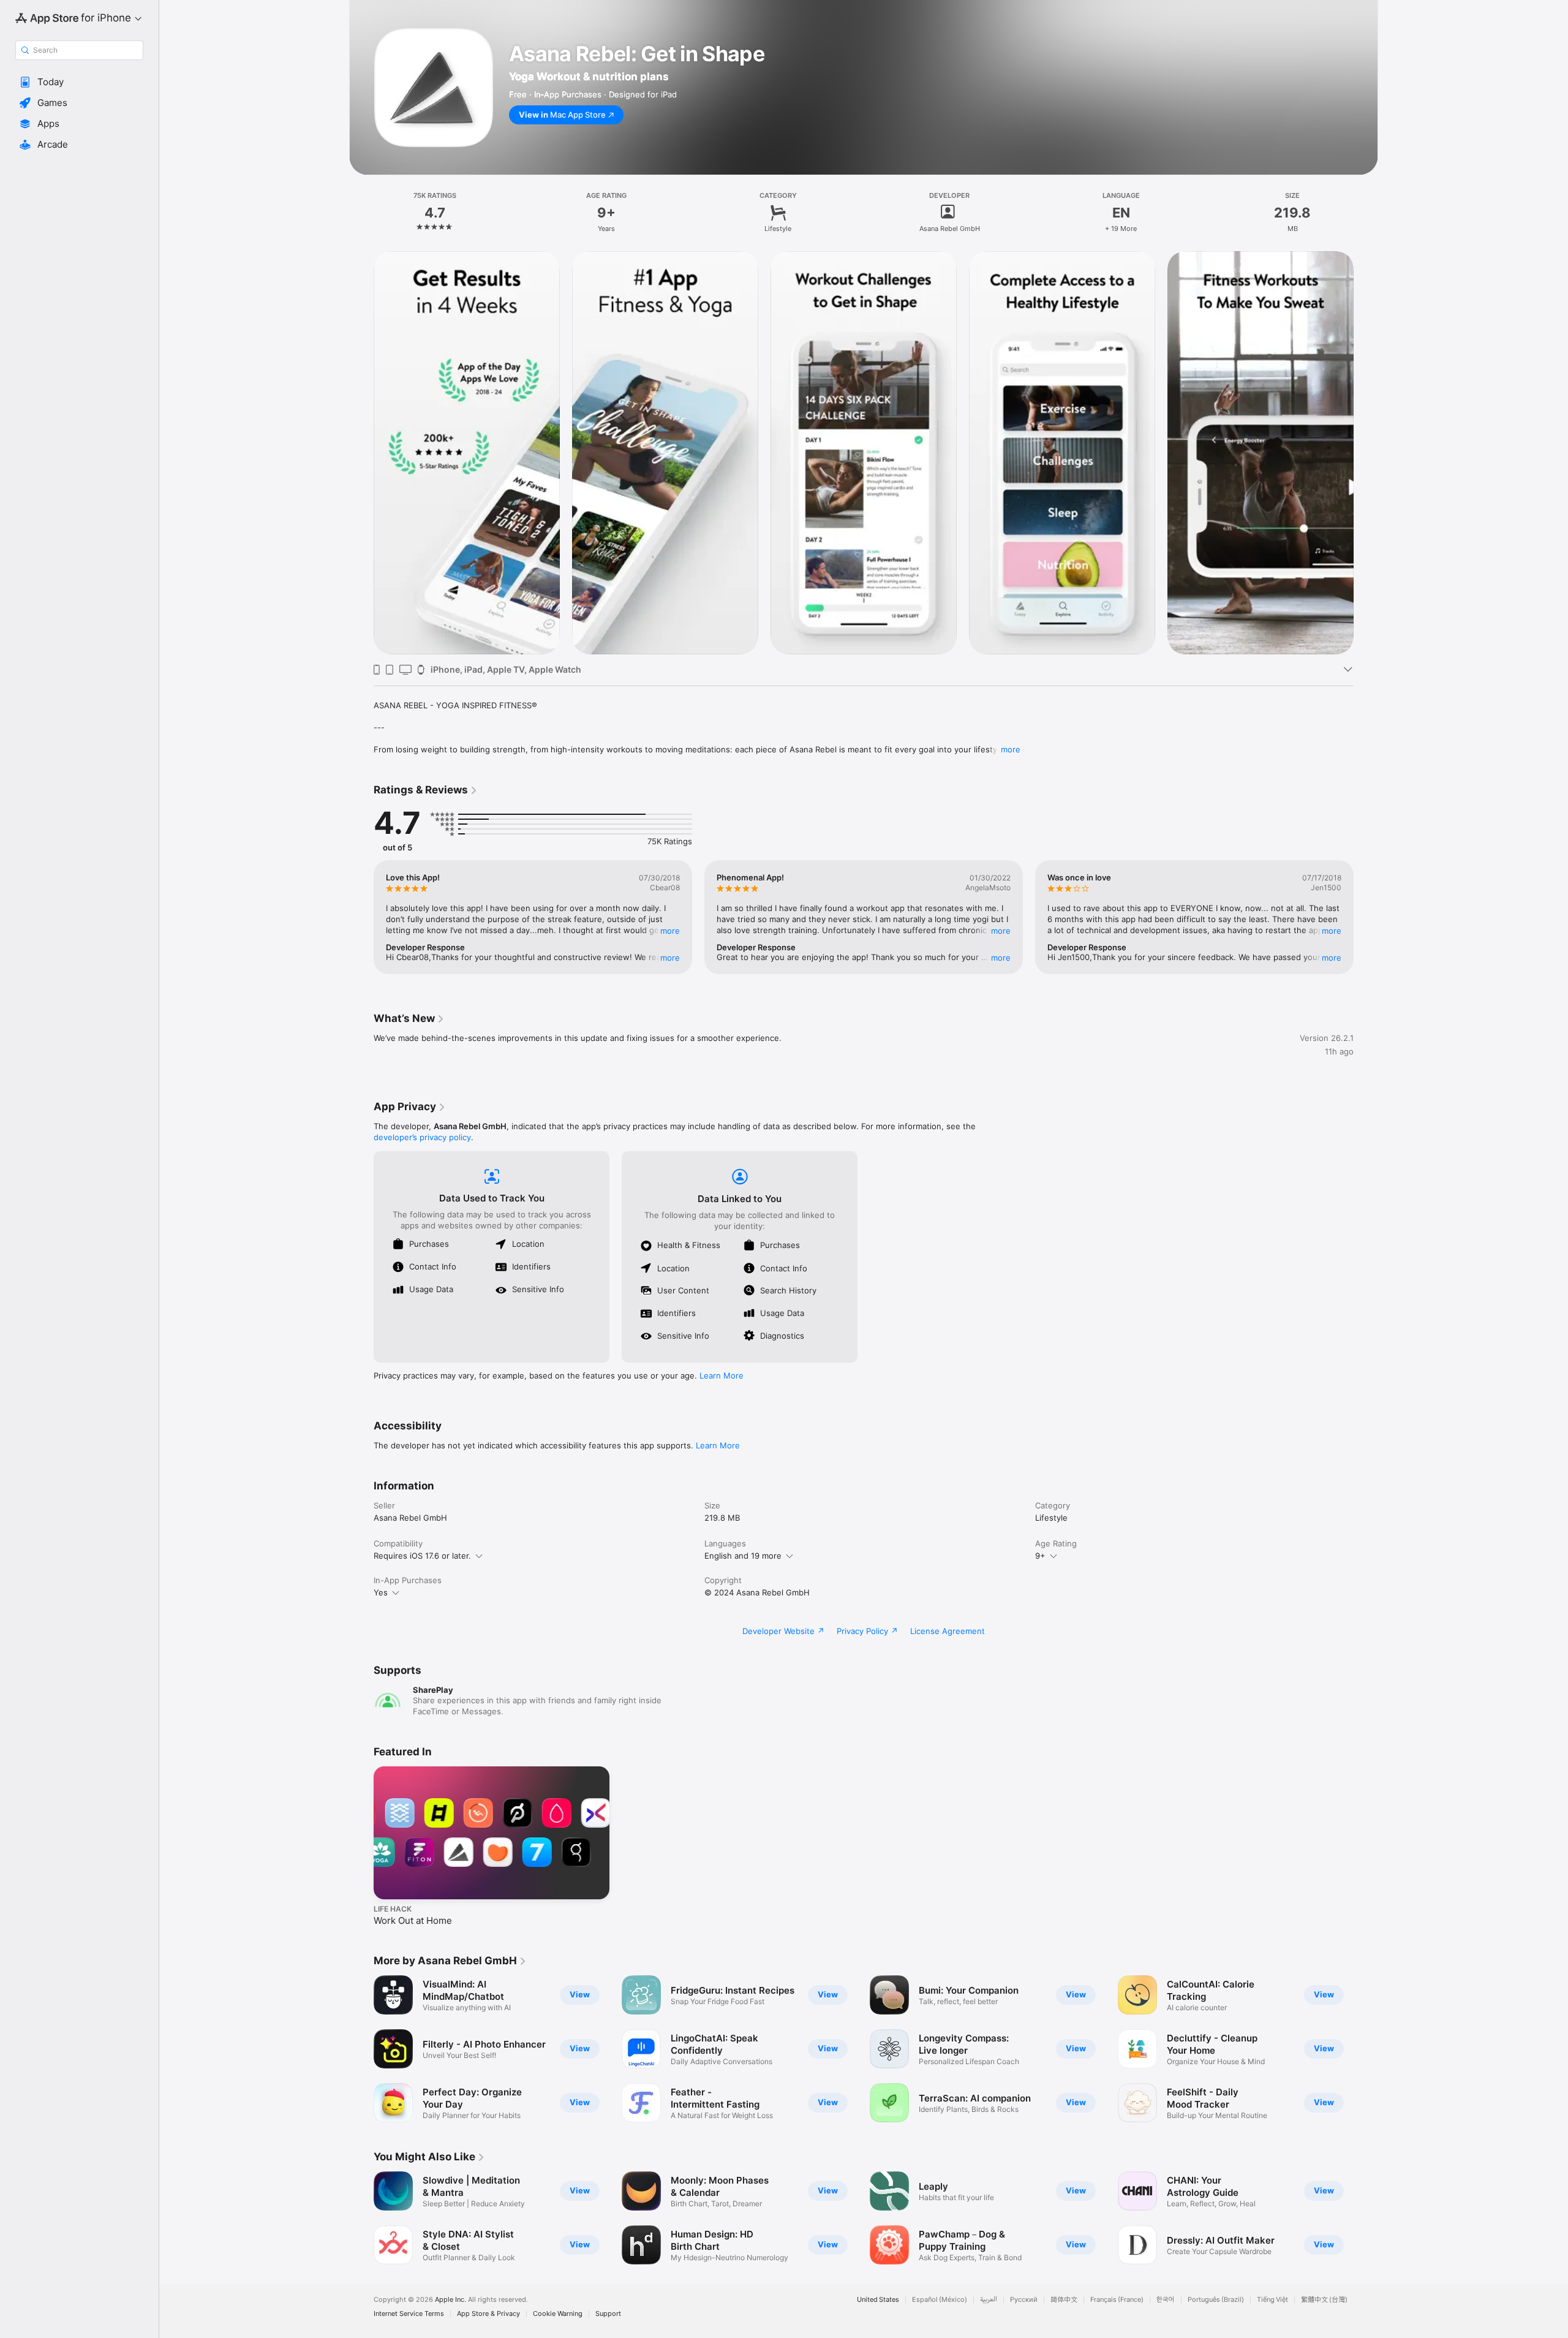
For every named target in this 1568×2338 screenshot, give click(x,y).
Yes (381, 1592)
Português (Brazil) (1216, 2300)
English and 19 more (743, 1556)
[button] (79, 82)
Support (608, 2314)
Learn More (722, 1375)
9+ (1040, 1556)
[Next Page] (1366, 453)
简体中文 (1064, 2300)
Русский (1024, 2300)
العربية (989, 2300)
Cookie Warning (558, 2314)
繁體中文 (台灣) (1324, 2300)
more (1011, 749)
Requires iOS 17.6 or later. (422, 1556)
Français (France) (1117, 2300)
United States (878, 2300)
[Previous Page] (361, 453)
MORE (670, 931)
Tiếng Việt (1272, 2300)
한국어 (1166, 2300)
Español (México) (940, 2300)
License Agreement (948, 1631)
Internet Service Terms (409, 2314)
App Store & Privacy (488, 2314)
